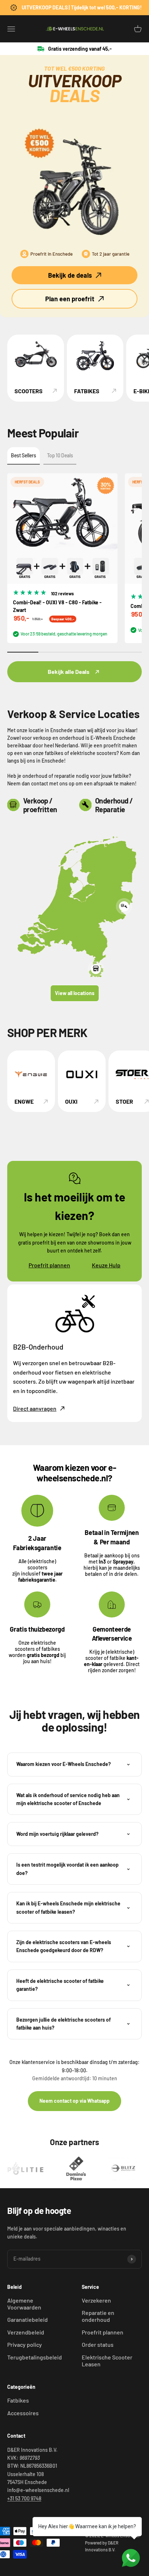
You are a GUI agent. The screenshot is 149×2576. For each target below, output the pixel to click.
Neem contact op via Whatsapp (74, 2101)
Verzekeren (96, 2300)
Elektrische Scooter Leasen (107, 2361)
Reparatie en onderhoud (98, 2316)
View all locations (75, 993)
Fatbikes (18, 2400)
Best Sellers (24, 455)
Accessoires (23, 2413)
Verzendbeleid (26, 2332)
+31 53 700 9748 (24, 2498)
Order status (98, 2344)
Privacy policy (25, 2344)
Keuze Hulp (106, 1265)
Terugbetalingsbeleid (35, 2357)
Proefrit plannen (49, 1265)
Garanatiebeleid (27, 2319)
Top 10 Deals (60, 455)
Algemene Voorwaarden (24, 2304)
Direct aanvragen (35, 1408)
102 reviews (62, 593)
